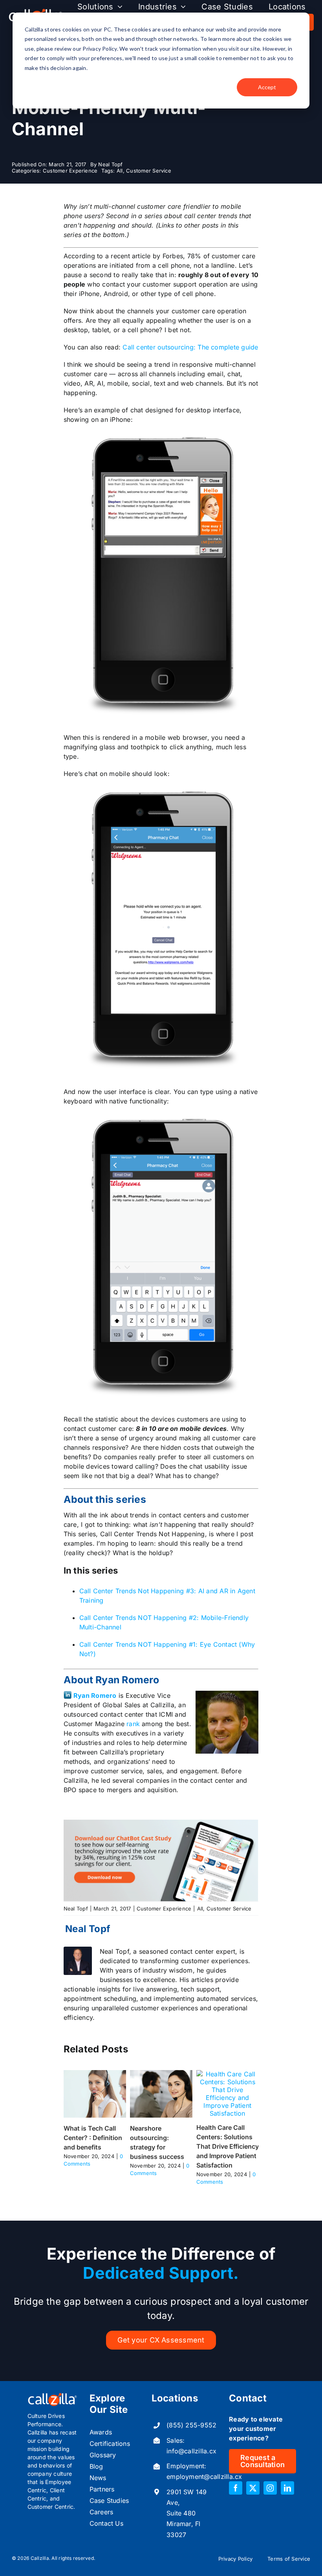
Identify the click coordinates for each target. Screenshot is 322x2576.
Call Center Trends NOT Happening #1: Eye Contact (158, 1644)
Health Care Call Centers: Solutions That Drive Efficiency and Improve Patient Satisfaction (228, 2146)
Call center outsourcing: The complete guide (189, 347)
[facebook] (236, 2488)
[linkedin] (287, 2488)
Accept (267, 87)
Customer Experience (70, 171)
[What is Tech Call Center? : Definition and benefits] (95, 2074)
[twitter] (253, 2488)
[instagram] (270, 2488)
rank (133, 1724)
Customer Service (149, 171)
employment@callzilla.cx (204, 2477)
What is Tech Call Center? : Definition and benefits (93, 2138)
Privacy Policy (235, 2559)
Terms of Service (289, 2559)
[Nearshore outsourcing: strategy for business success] (161, 2074)
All (120, 171)
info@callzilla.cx (191, 2451)
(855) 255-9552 (191, 2425)
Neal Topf (110, 164)
